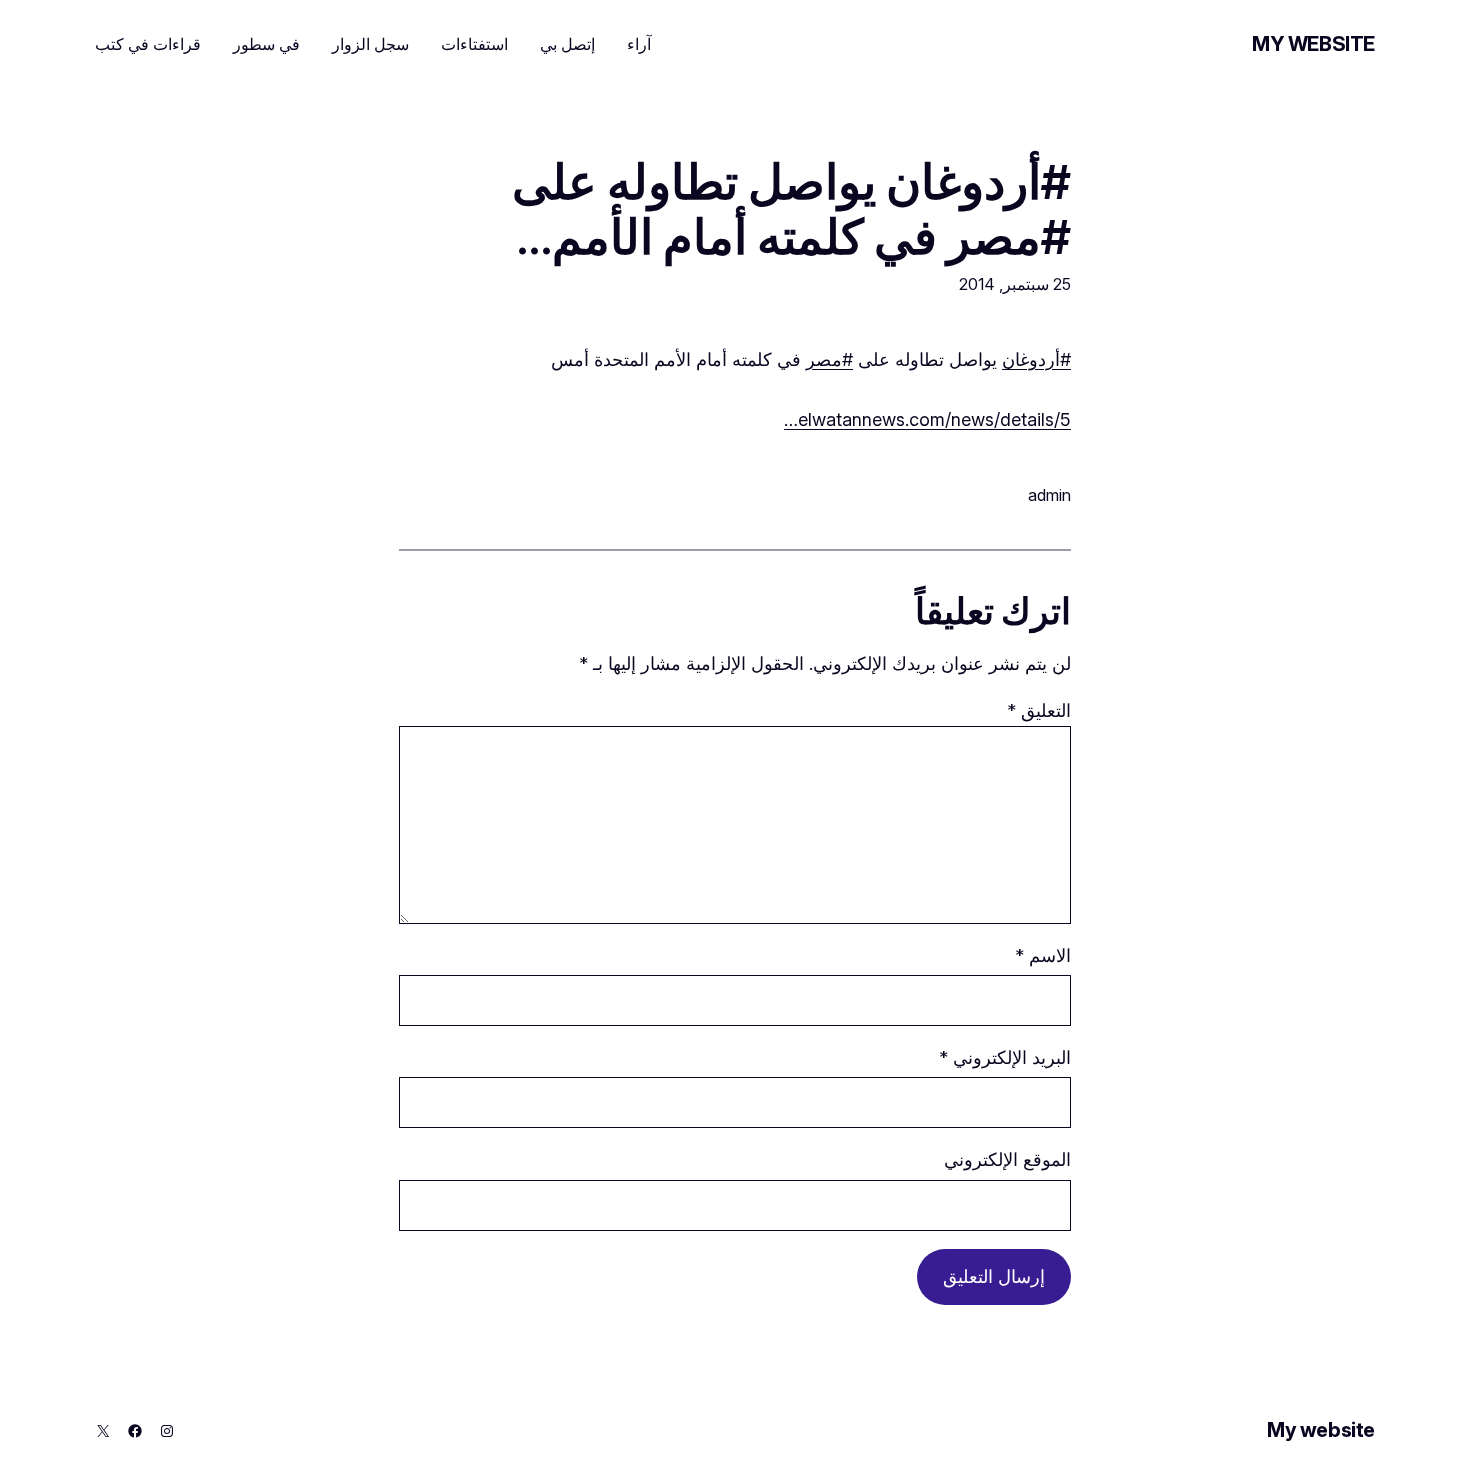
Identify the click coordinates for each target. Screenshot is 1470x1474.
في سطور (266, 44)
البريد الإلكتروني (1005, 1057)
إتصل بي (567, 44)
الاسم (1043, 955)
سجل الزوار (370, 44)
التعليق (1039, 710)
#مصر (829, 359)
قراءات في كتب (148, 44)
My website (1313, 44)
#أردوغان (1036, 359)
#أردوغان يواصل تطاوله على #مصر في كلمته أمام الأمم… (791, 209)
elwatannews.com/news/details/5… (927, 419)
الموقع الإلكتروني (1007, 1159)
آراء (639, 44)
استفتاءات (474, 44)
